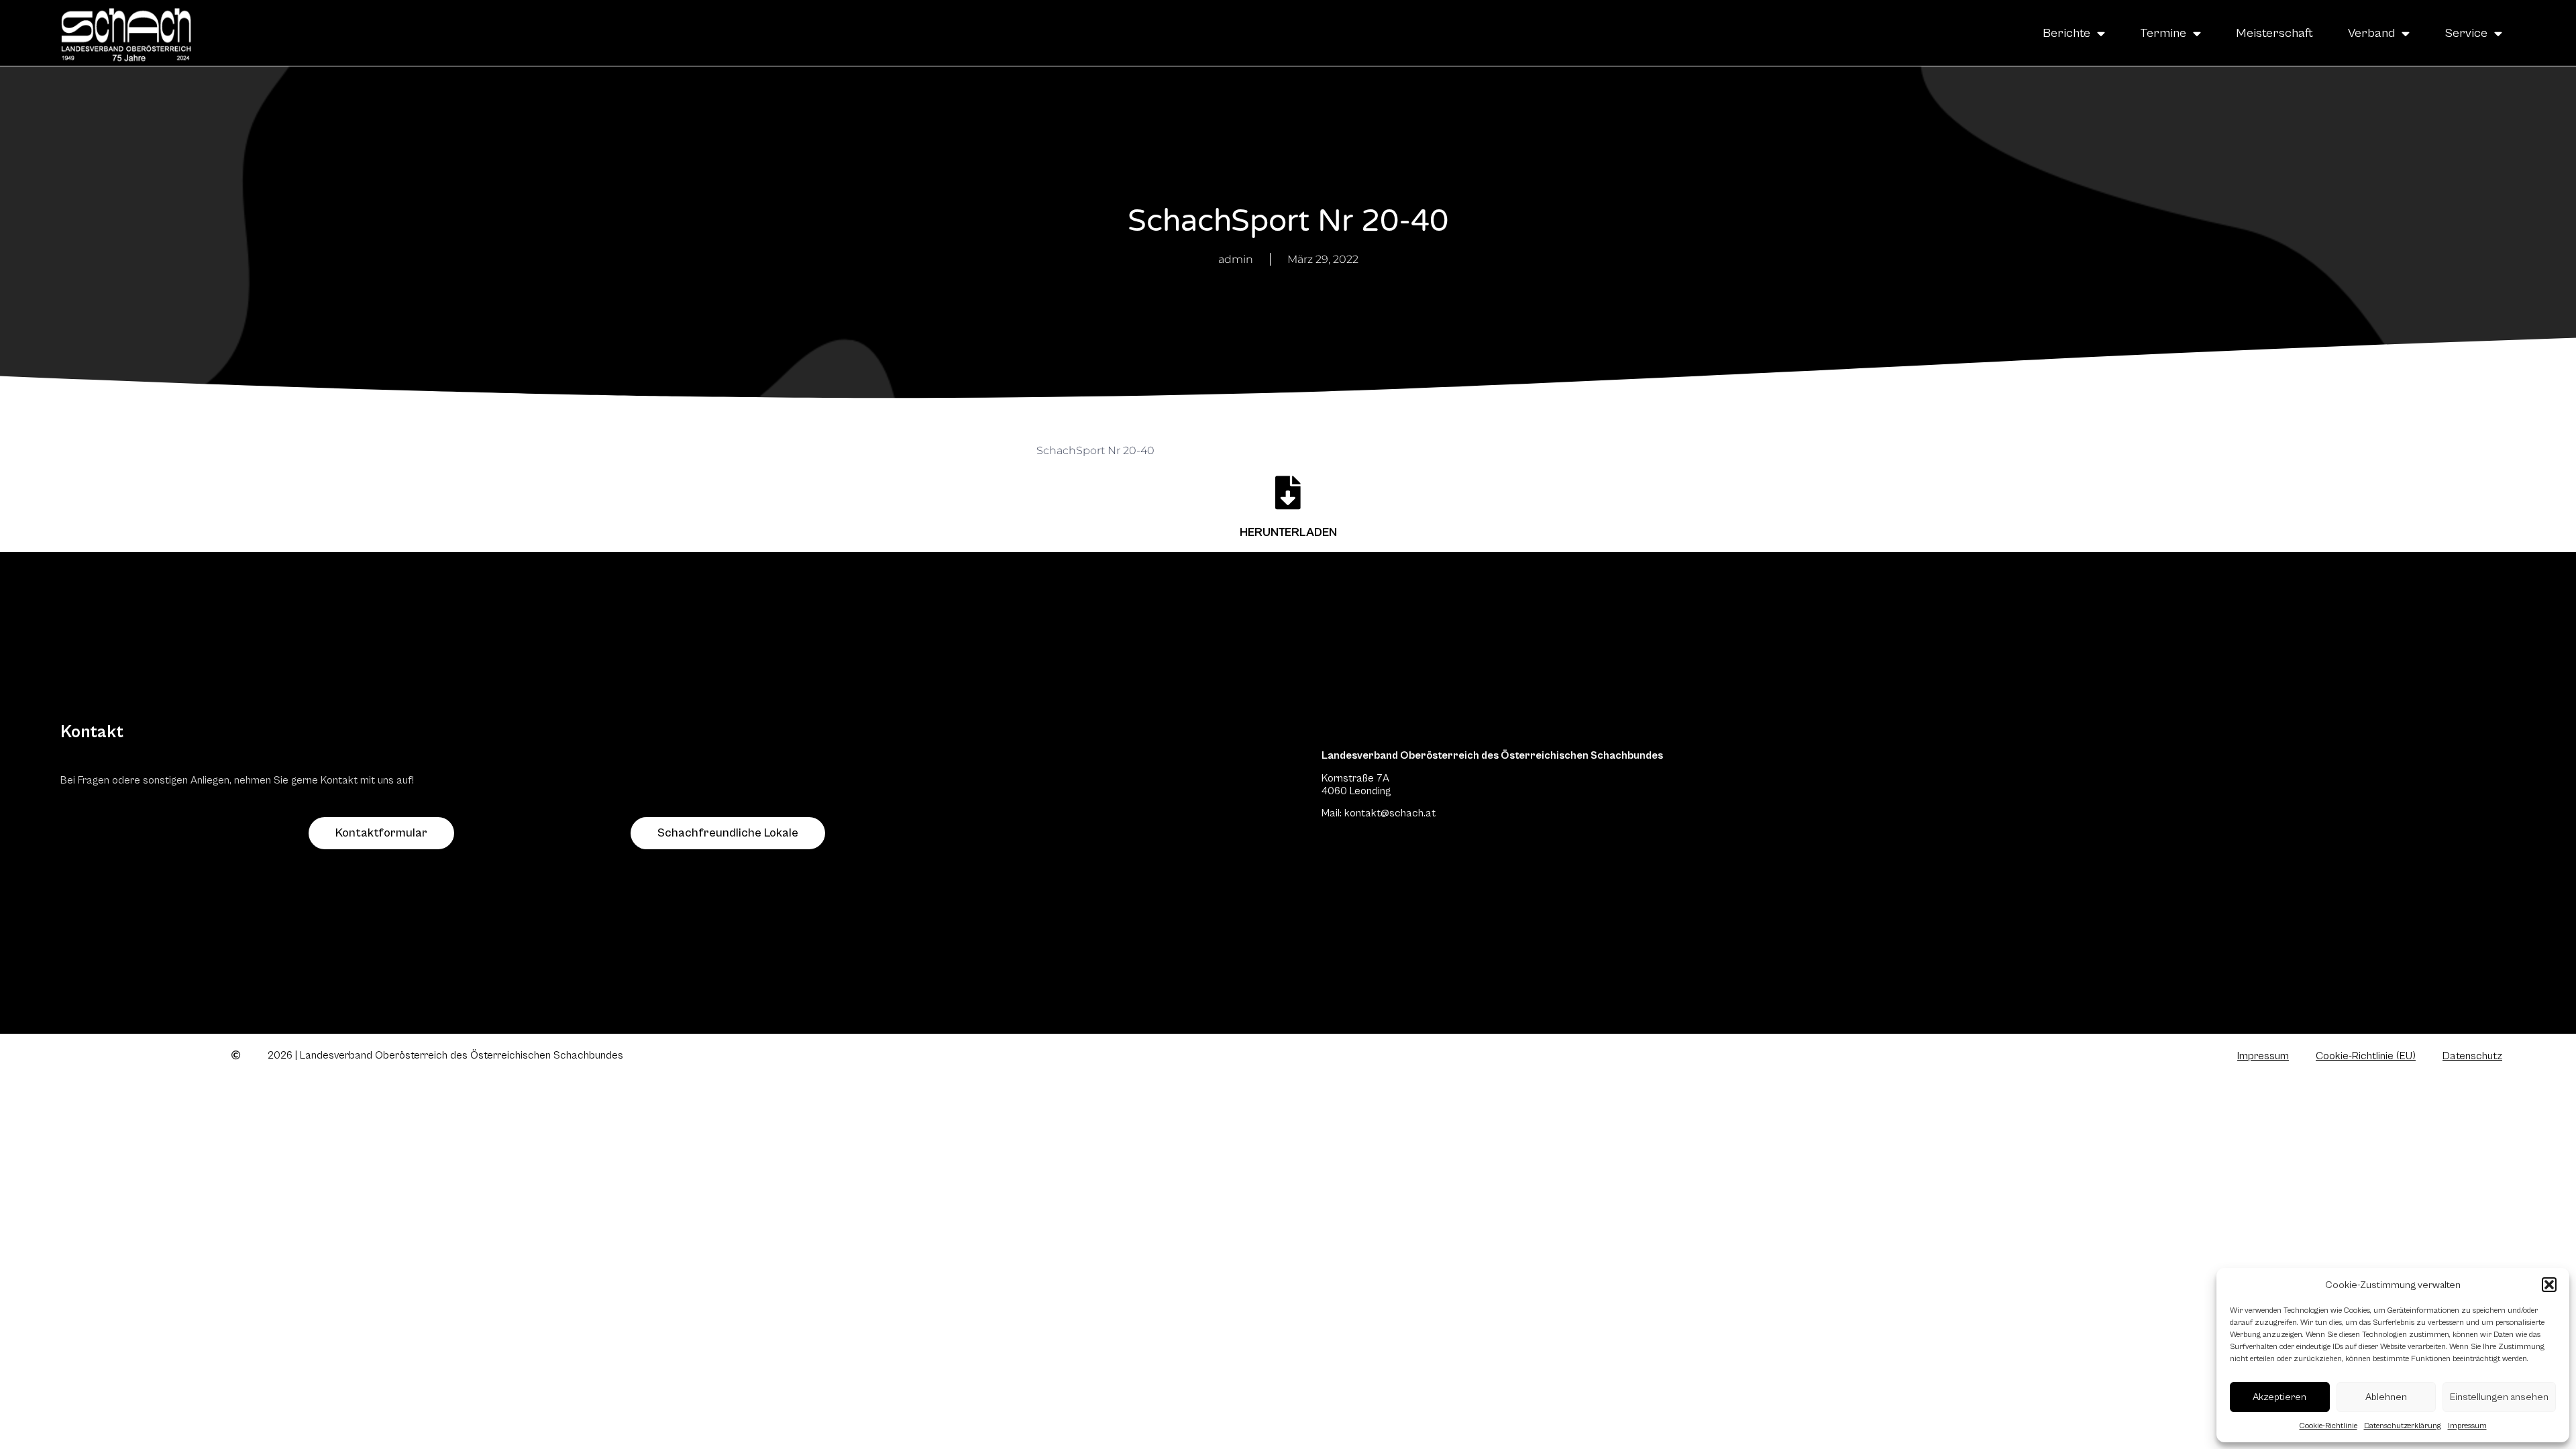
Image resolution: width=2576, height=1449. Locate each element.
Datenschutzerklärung (2403, 1426)
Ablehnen (2386, 1397)
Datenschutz (2472, 1056)
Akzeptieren (2279, 1397)
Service (2466, 33)
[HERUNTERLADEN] (1288, 492)
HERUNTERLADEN (1288, 532)
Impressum (2467, 1426)
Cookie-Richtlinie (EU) (2366, 1056)
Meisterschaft (2274, 33)
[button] (2549, 1285)
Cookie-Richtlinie (2328, 1426)
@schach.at (1408, 813)
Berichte (2067, 33)
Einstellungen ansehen (2499, 1397)
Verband (2371, 33)
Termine (2163, 33)
